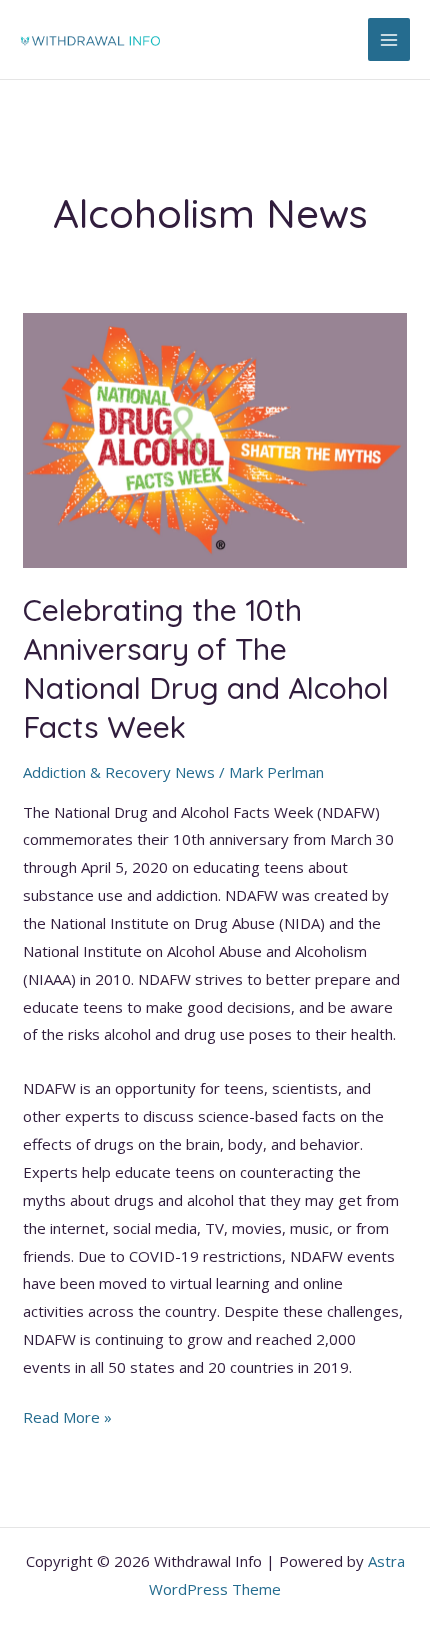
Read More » (67, 1419)
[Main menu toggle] (389, 39)
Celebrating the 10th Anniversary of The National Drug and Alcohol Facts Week (206, 668)
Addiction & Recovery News (119, 772)
